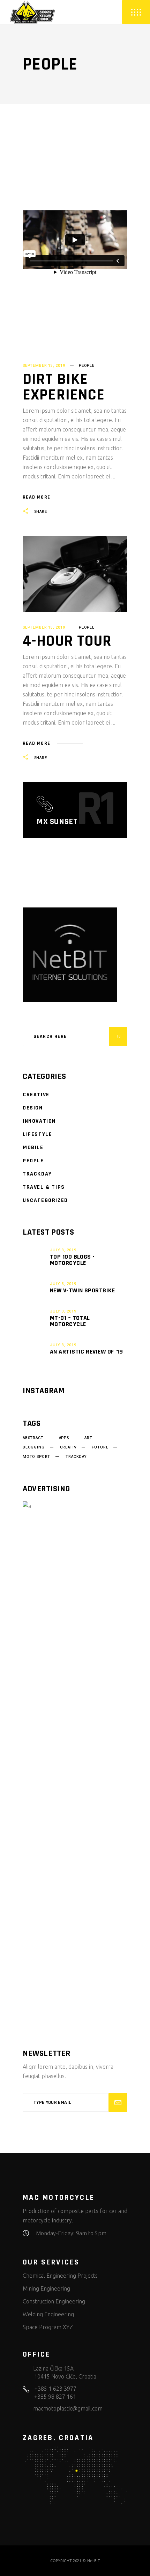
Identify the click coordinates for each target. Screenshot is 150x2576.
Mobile (33, 1148)
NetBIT (94, 2561)
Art (88, 1438)
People (87, 366)
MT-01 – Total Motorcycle (70, 1321)
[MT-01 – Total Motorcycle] (35, 1318)
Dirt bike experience (64, 387)
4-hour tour (67, 641)
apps (64, 1438)
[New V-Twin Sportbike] (35, 1287)
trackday (76, 1457)
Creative (36, 1095)
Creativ (68, 1447)
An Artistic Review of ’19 (86, 1352)
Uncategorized (45, 1200)
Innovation (39, 1121)
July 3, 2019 (63, 1250)
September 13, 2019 (44, 366)
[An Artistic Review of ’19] (35, 1348)
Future (100, 1447)
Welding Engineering (48, 2314)
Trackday (37, 1174)
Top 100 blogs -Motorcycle (72, 1260)
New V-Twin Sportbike (82, 1290)
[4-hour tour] (75, 574)
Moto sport (36, 1457)
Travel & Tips (44, 1187)
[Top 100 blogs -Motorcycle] (35, 1257)
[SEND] (118, 2102)
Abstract (33, 1438)
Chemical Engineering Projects (60, 2276)
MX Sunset (57, 822)
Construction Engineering (54, 2301)
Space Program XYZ (48, 2327)
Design (33, 1108)
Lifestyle (37, 1134)
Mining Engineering (46, 2288)
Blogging (34, 1447)
